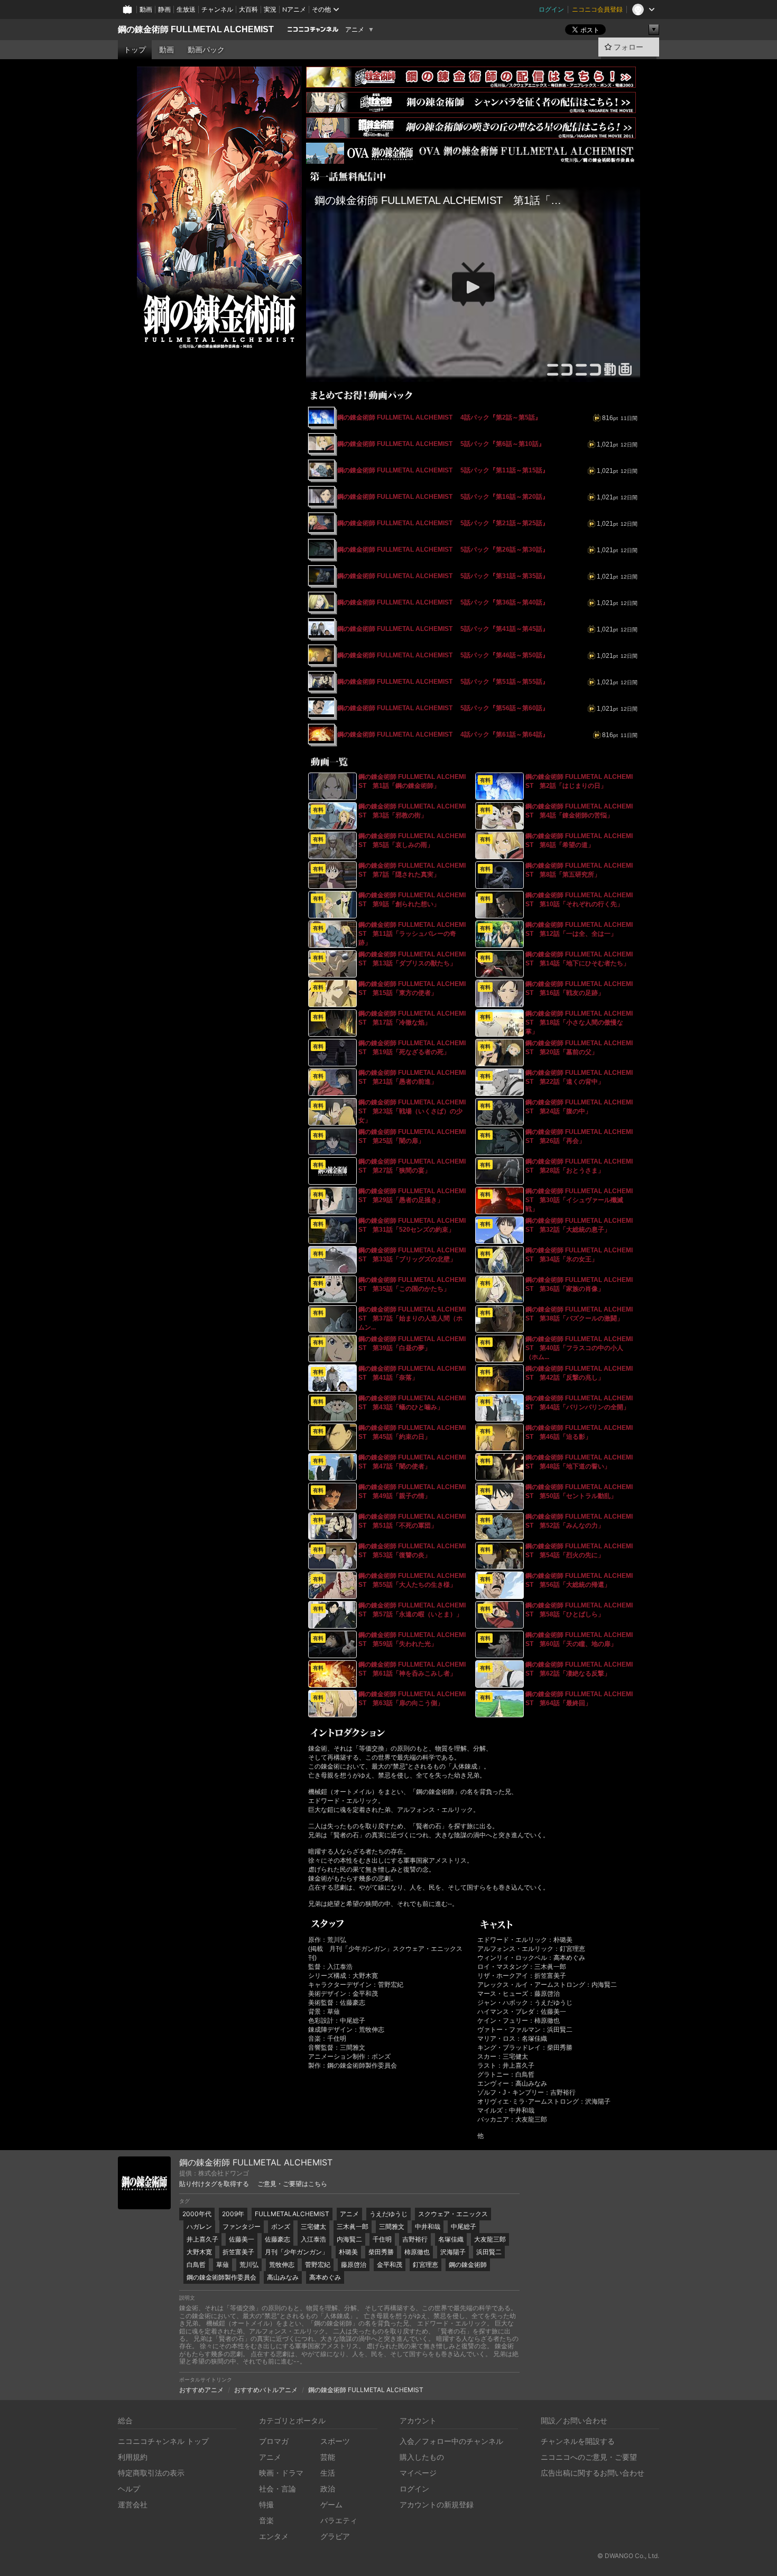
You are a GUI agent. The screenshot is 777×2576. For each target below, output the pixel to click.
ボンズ (281, 2226)
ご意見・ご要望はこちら (292, 2184)
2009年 (233, 2214)
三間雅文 (392, 2226)
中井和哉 (428, 2226)
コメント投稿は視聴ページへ (473, 374)
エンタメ (274, 2536)
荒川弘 (249, 2265)
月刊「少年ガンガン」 (297, 2252)
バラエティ (339, 2520)
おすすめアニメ (201, 2390)
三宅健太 (313, 2226)
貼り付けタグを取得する (214, 2184)
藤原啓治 (354, 2265)
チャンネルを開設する (578, 2441)
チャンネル (217, 9)
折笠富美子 (238, 2252)
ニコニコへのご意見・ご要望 (589, 2457)
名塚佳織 (451, 2239)
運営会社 (133, 2504)
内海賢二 (349, 2239)
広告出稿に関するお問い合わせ (593, 2473)
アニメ (355, 30)
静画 (164, 9)
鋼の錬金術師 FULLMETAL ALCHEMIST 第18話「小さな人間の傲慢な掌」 (579, 1022)
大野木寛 (199, 2252)
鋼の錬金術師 (468, 2265)
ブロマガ (274, 2441)
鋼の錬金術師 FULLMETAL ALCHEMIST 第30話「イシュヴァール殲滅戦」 (579, 1200)
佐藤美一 (242, 2239)
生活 (328, 2473)
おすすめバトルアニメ (266, 2390)
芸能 (328, 2457)
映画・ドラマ (281, 2473)
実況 (270, 9)
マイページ (418, 2473)
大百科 (248, 9)
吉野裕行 (415, 2239)
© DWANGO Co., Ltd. (628, 2556)
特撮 (266, 2504)
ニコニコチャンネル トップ (163, 2441)
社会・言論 (277, 2489)
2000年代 (197, 2214)
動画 (146, 9)
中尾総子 (464, 2226)
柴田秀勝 (381, 2252)
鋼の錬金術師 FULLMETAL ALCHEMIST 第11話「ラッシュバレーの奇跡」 (412, 934)
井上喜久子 (202, 2239)
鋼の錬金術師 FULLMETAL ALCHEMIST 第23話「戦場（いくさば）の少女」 (412, 1111)
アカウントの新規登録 (437, 2504)
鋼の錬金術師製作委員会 (221, 2277)
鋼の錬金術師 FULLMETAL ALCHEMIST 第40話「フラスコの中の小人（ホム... (579, 1348)
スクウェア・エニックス (453, 2214)
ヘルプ (129, 2489)
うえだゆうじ (388, 2214)
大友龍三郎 (490, 2239)
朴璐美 (348, 2252)
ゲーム (331, 2504)
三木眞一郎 (353, 2226)
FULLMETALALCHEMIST (292, 2214)
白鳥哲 (196, 2265)
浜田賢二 (489, 2252)
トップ (135, 50)
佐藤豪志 (277, 2239)
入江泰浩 (313, 2239)
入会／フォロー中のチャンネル (451, 2441)
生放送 (186, 9)
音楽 (266, 2520)
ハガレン (199, 2226)
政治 (328, 2489)
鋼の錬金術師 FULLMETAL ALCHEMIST (196, 29)
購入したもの (422, 2457)
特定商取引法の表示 (151, 2473)
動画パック (206, 50)
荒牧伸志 (282, 2265)
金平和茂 (390, 2265)
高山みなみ (283, 2277)
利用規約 (133, 2457)
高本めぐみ (325, 2277)
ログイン (551, 9)
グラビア (335, 2536)
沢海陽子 (453, 2252)
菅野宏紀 (318, 2265)
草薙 (223, 2265)
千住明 (382, 2239)
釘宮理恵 (425, 2265)
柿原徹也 (417, 2252)
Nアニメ (294, 9)
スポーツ (335, 2441)
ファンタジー (242, 2226)
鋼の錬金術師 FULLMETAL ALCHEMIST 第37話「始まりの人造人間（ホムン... (412, 1318)
